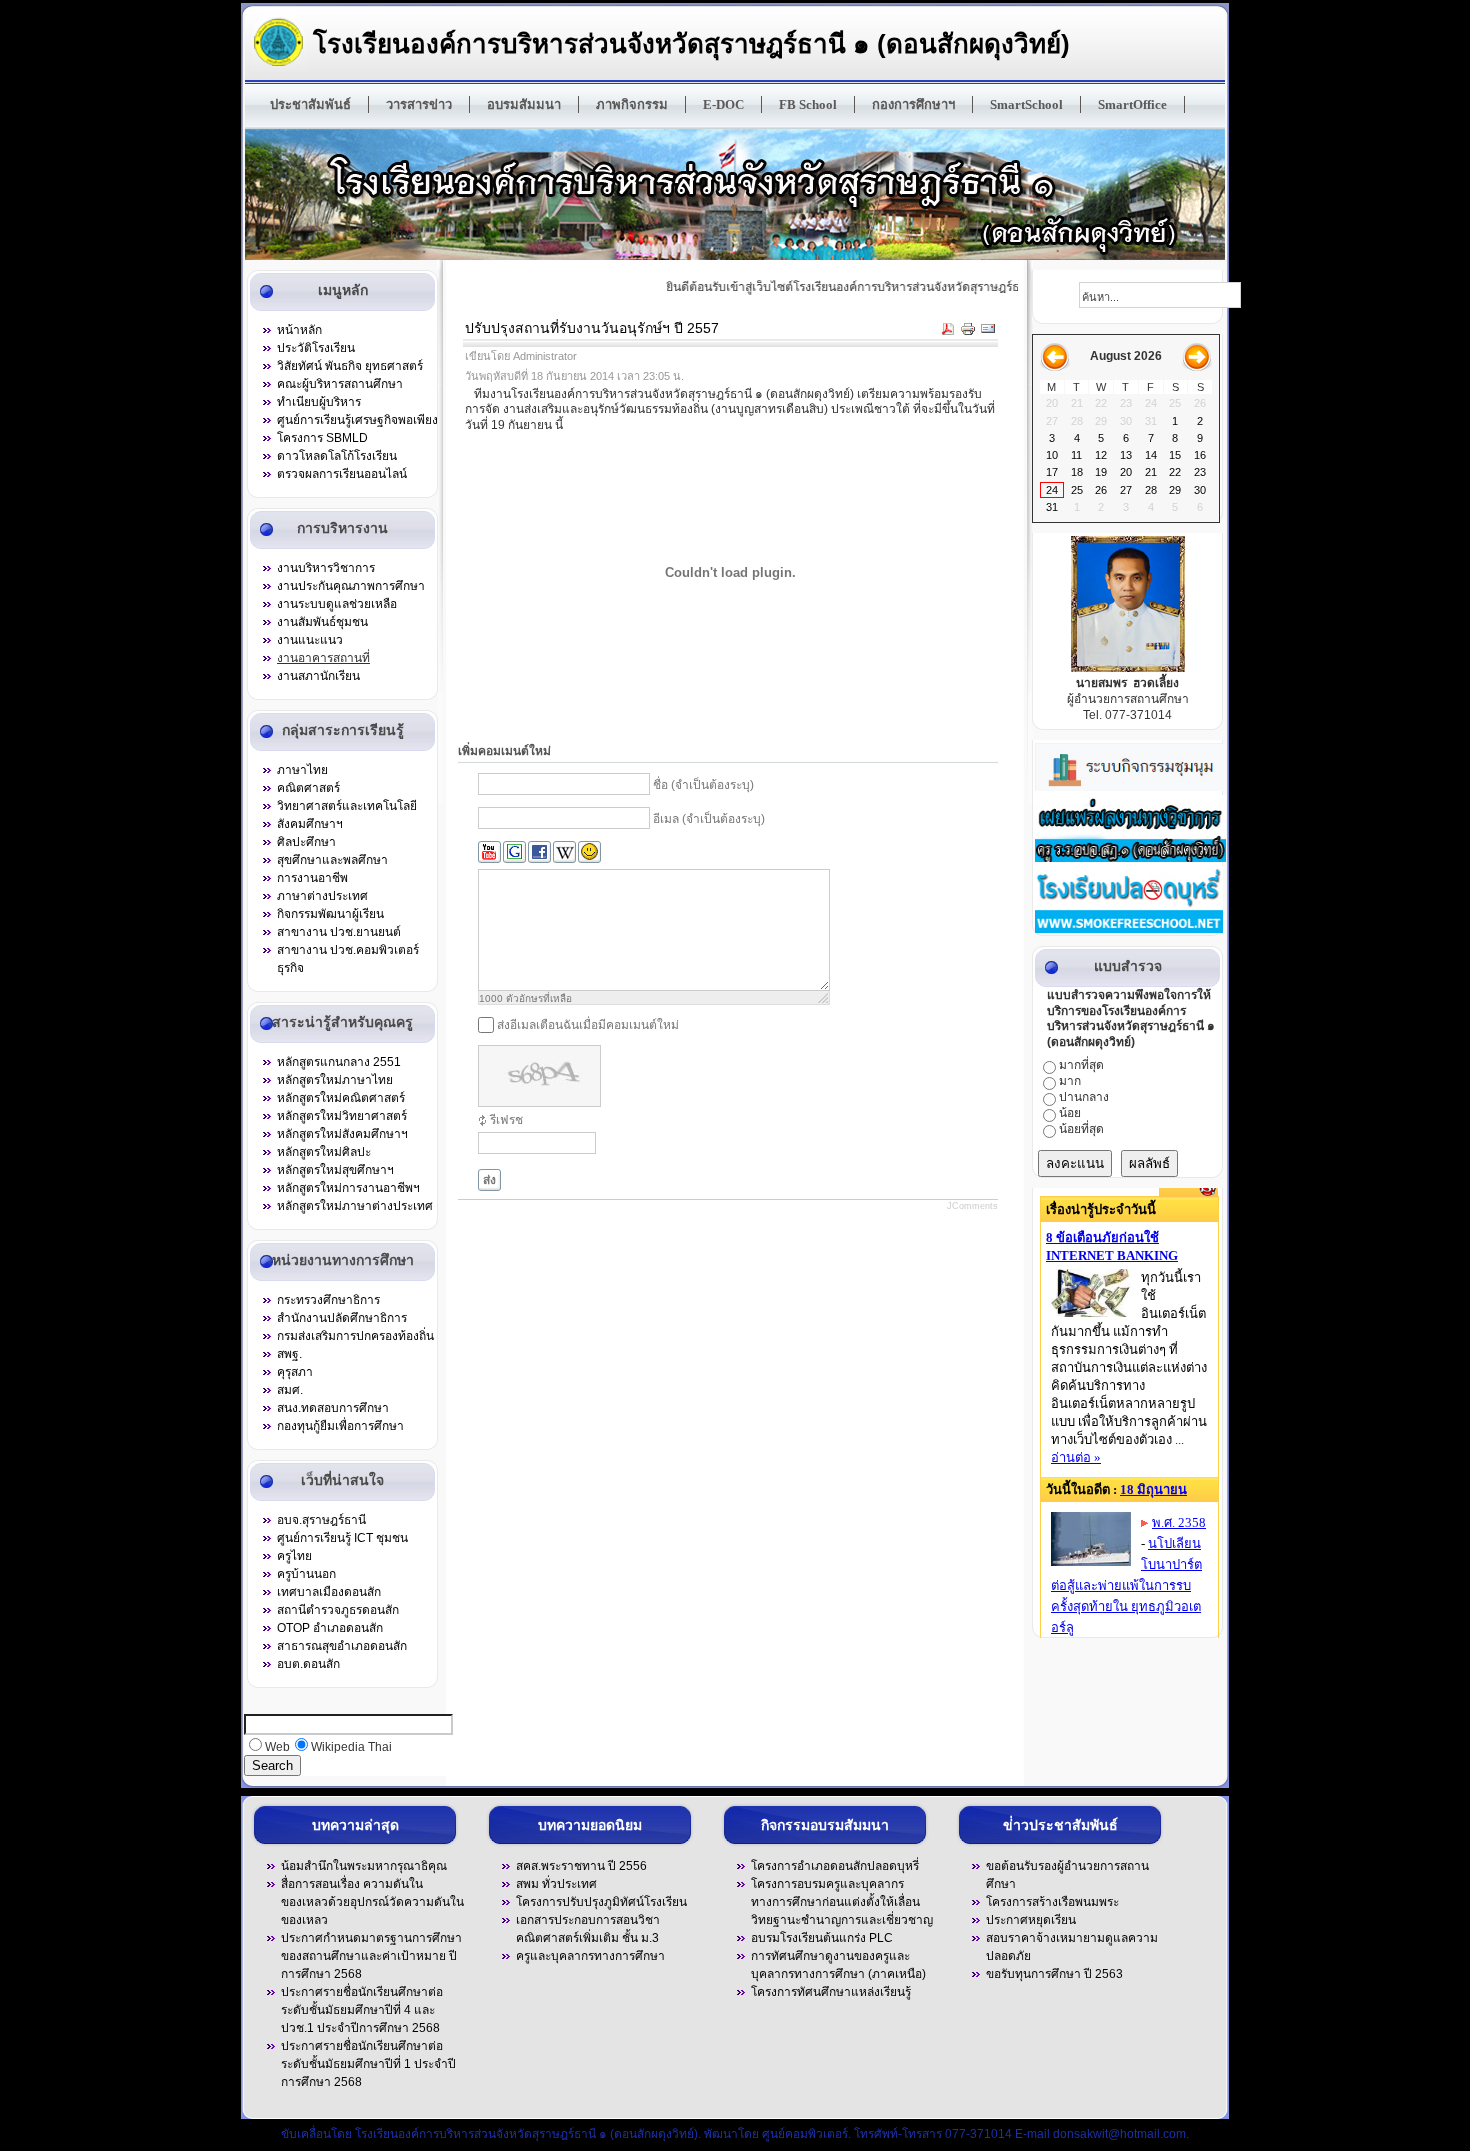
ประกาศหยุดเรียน (1031, 1920)
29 (1175, 490)
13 (1126, 455)
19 (1101, 472)
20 (1126, 472)
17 (1052, 472)
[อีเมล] (988, 332)
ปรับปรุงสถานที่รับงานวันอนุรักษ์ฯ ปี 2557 (592, 328)
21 (1151, 472)
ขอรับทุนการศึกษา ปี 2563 (1054, 1974)
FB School (808, 104)
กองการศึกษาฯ (913, 104)
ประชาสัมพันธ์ (310, 104)
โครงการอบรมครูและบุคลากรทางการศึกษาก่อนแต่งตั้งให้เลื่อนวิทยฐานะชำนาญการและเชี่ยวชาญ (842, 1902)
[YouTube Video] (489, 852)
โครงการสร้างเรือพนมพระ (1052, 1902)
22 (1175, 472)
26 (1101, 490)
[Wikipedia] (564, 852)
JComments (972, 1206)
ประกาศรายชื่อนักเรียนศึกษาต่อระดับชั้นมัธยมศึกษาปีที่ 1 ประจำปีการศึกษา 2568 (368, 2064)
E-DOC (723, 104)
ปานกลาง (1084, 1097)
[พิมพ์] (968, 332)
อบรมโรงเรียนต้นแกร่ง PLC (822, 1938)
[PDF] (948, 332)
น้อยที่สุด (1081, 1129)
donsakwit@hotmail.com (1119, 2134)
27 (1126, 490)
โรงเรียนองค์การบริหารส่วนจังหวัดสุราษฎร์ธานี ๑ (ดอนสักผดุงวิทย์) (691, 43)
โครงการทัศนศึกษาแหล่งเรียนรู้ (831, 1992)
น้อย (1070, 1113)
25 (1077, 490)
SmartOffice (1132, 104)
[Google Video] (514, 852)
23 (1200, 472)
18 (1077, 472)
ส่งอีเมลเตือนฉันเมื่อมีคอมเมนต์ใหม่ (588, 1025)
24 (1052, 490)
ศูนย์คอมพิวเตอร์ (805, 2134)
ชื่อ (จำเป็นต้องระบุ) (703, 785)
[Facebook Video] (539, 852)
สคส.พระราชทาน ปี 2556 (581, 1866)
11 (1076, 455)
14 (1151, 455)
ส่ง (489, 1180)
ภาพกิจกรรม (632, 104)
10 (1052, 455)
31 (1052, 507)
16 (1200, 455)
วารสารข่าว (419, 104)
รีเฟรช (506, 1120)
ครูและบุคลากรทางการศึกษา (590, 1956)
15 (1175, 455)
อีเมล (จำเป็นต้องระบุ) (709, 819)
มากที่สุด (1081, 1065)
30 (1200, 490)
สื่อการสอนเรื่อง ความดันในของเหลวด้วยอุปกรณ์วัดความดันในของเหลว (372, 1902)
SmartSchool (1026, 104)
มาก (1070, 1081)
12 (1101, 455)
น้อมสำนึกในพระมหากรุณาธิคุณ (364, 1866)
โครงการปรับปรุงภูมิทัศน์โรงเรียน (601, 1902)
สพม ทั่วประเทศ (556, 1884)
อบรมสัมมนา (524, 104)
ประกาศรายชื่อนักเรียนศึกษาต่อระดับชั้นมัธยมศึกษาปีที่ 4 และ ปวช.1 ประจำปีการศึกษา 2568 (362, 2010)
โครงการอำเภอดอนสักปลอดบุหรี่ (835, 1866)
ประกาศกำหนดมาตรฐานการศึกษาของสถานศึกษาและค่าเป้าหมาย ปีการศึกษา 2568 (371, 1956)
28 (1151, 490)
